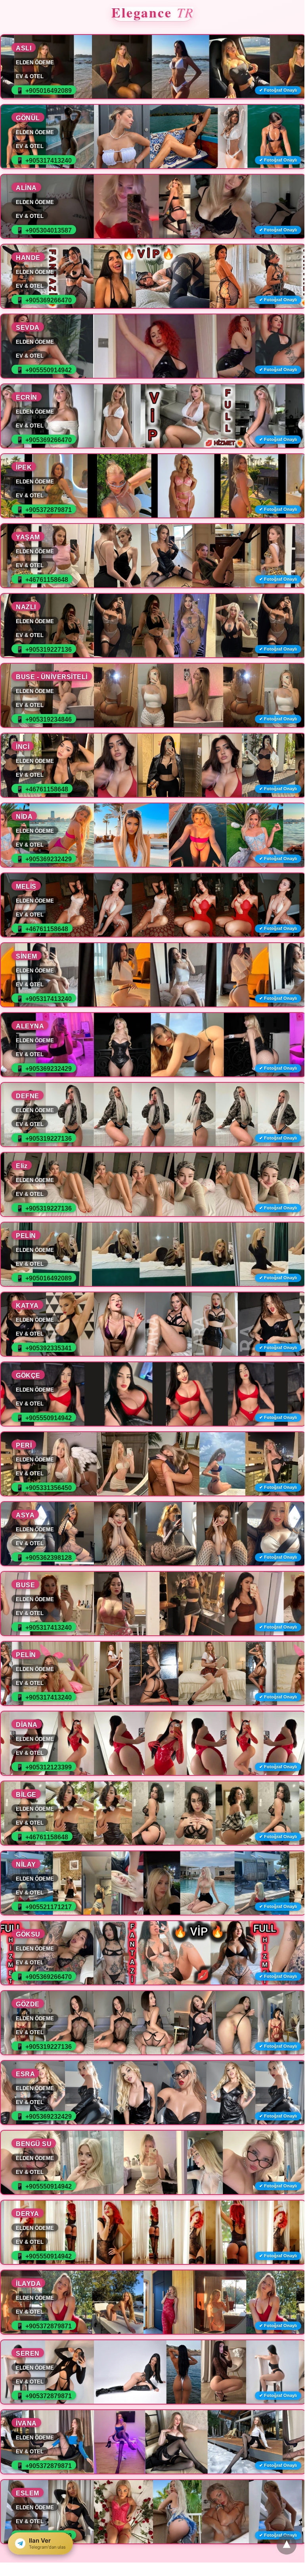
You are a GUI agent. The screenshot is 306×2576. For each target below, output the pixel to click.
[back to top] (287, 2545)
